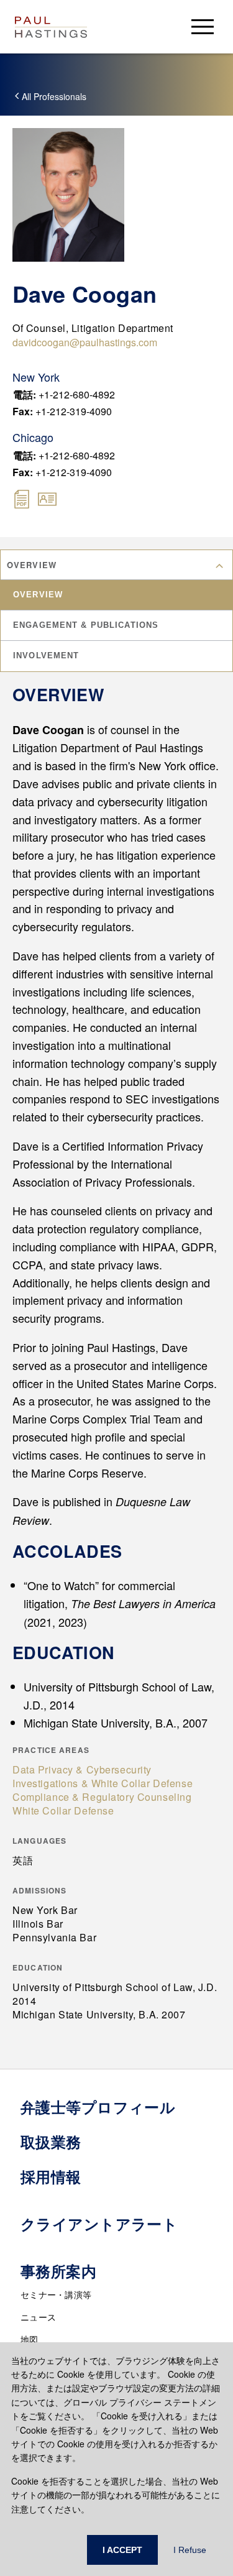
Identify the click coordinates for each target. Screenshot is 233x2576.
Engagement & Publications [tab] (86, 625)
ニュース (38, 2317)
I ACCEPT (122, 2550)
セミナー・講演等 (56, 2294)
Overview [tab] (38, 595)
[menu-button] (203, 26)
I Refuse (190, 2550)
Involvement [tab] (46, 655)
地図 (30, 2339)
